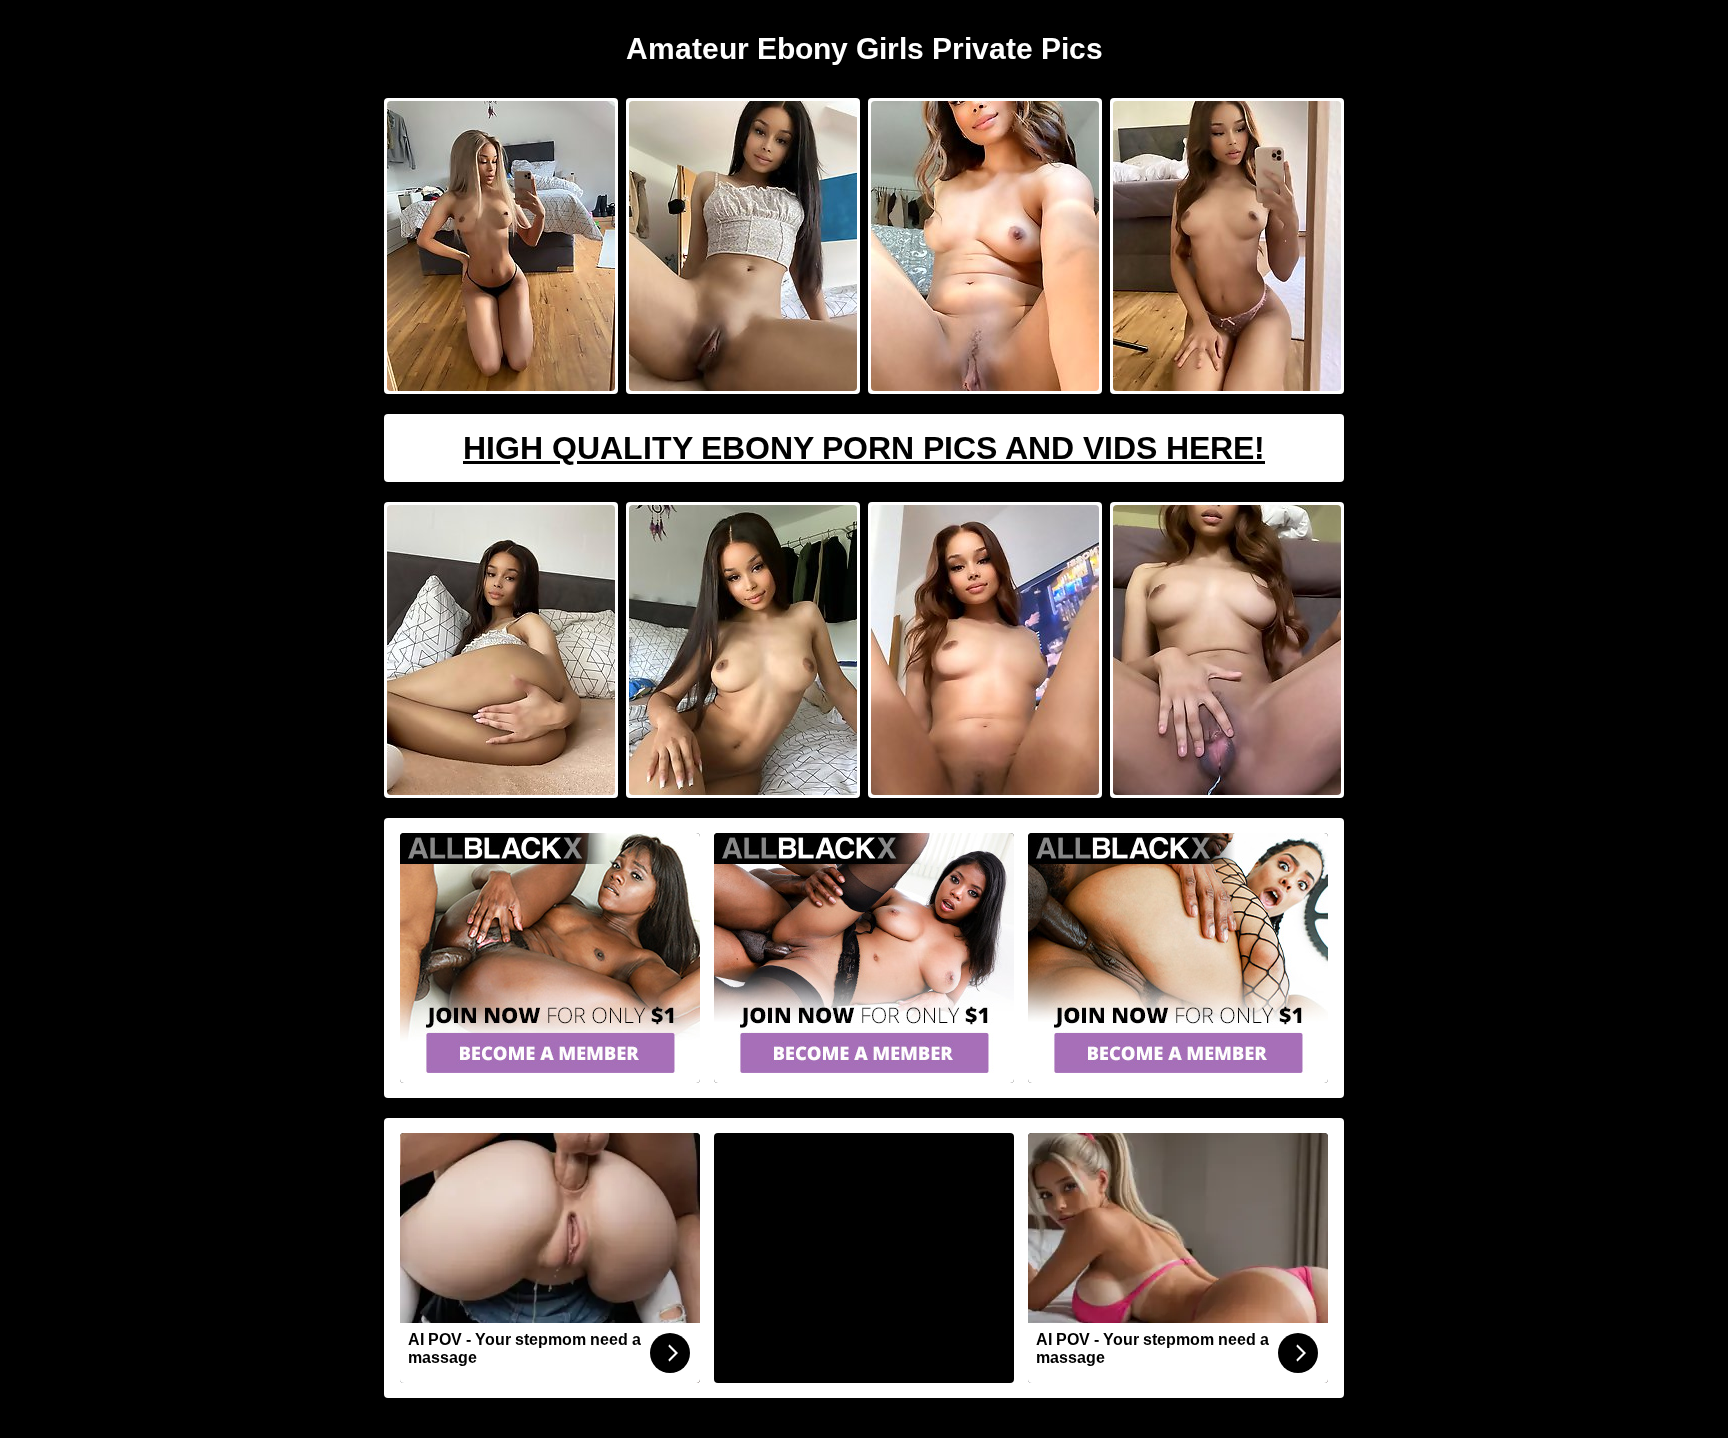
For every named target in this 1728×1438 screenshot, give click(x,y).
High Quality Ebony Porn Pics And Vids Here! (864, 448)
